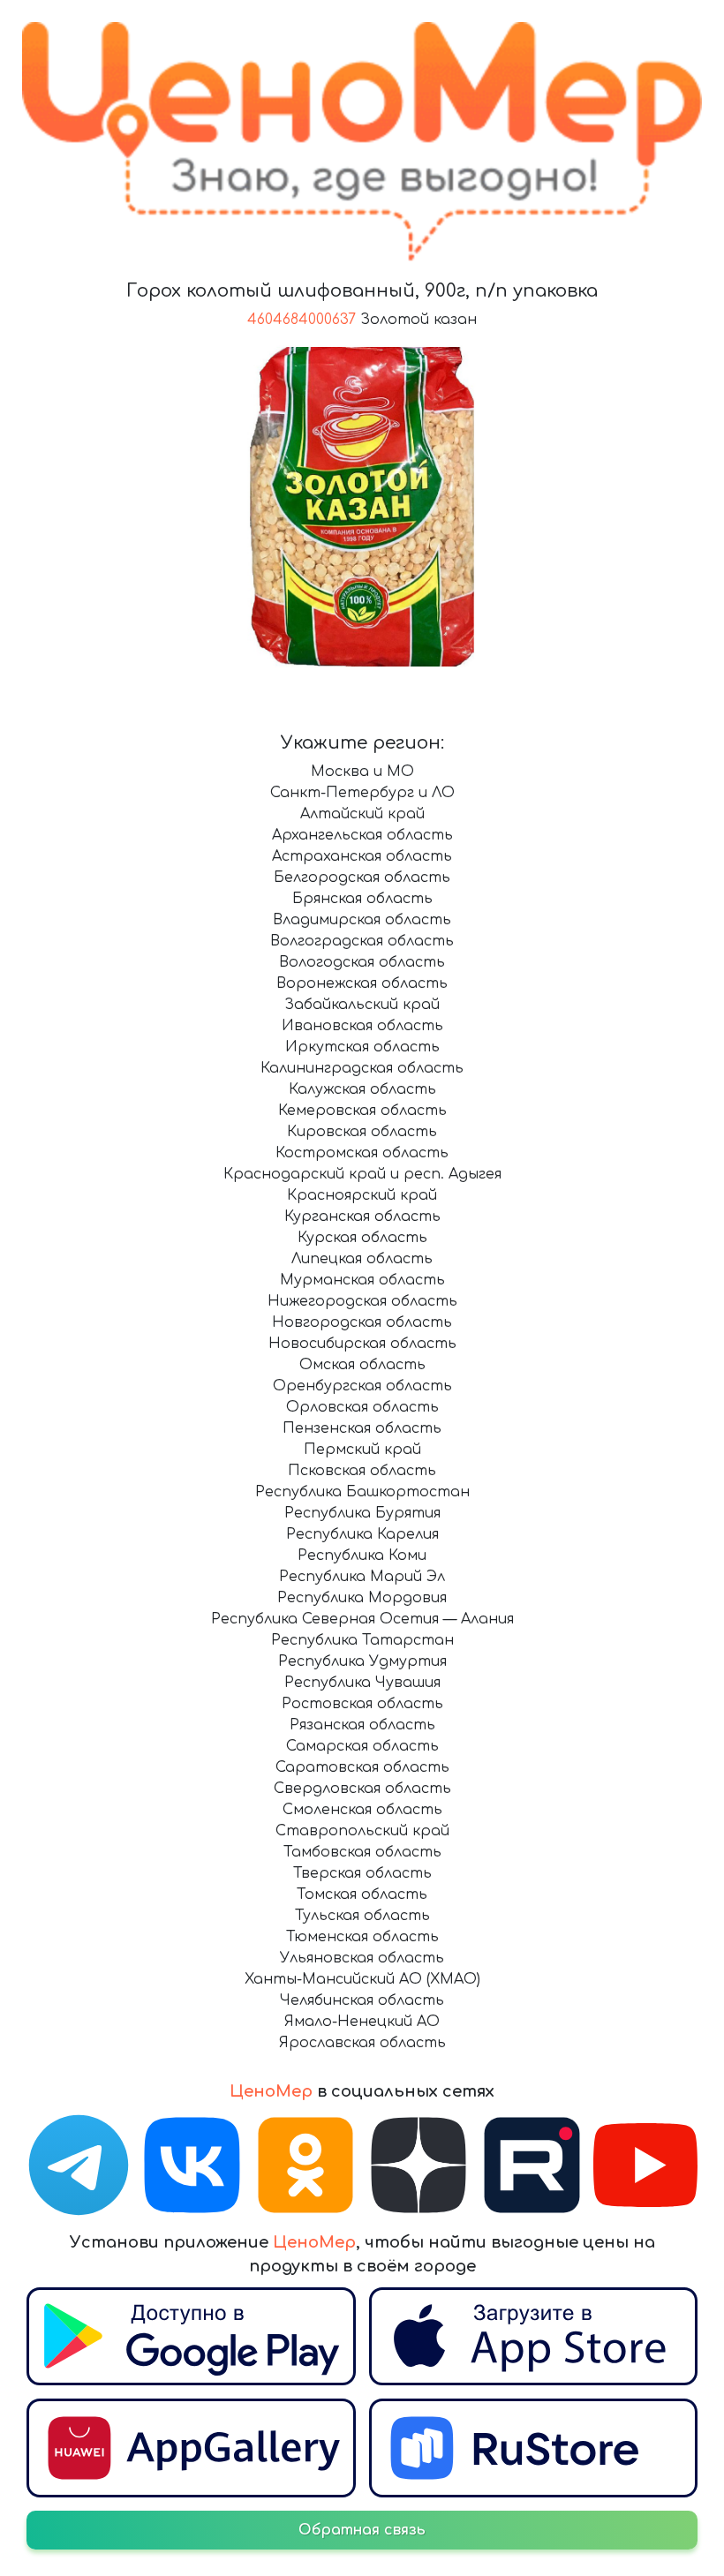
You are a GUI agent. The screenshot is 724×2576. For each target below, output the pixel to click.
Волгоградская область (362, 941)
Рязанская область (362, 1725)
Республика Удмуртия (362, 1661)
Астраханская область (362, 856)
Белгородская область (362, 877)
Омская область (362, 1365)
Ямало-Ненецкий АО (362, 2022)
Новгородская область (362, 1322)
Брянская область (362, 899)
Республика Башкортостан (362, 1492)
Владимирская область (362, 920)
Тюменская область (362, 1937)
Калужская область (362, 1089)
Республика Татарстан (362, 1640)
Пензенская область (362, 1428)
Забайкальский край (362, 1005)
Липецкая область (362, 1259)
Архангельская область (362, 835)
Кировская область (362, 1132)
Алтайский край (362, 814)
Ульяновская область (362, 1958)
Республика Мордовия (362, 1598)
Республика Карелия (362, 1534)
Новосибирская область (362, 1344)
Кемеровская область (362, 1111)
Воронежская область (362, 983)
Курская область (362, 1238)
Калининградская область (362, 1068)
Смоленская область (362, 1810)
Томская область (362, 1894)
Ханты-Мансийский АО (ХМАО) (362, 1979)
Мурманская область (362, 1280)
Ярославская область (362, 2043)
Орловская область (362, 1407)
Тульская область (362, 1916)
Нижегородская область (362, 1301)
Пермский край (362, 1450)
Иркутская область (362, 1047)
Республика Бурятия (362, 1513)
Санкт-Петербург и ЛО (362, 793)
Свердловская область (362, 1789)
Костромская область (362, 1153)
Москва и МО (362, 772)
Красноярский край (362, 1195)
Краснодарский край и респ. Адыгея (362, 1174)
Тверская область (362, 1873)
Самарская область (362, 1746)
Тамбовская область (362, 1852)
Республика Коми (362, 1555)
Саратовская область (362, 1767)
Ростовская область (362, 1704)
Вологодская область (362, 962)
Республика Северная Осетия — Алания (362, 1619)
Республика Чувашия (362, 1683)
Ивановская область (362, 1026)
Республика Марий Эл (362, 1577)
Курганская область (362, 1216)
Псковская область (362, 1471)
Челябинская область (362, 2000)
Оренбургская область (362, 1386)
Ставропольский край (362, 1831)
